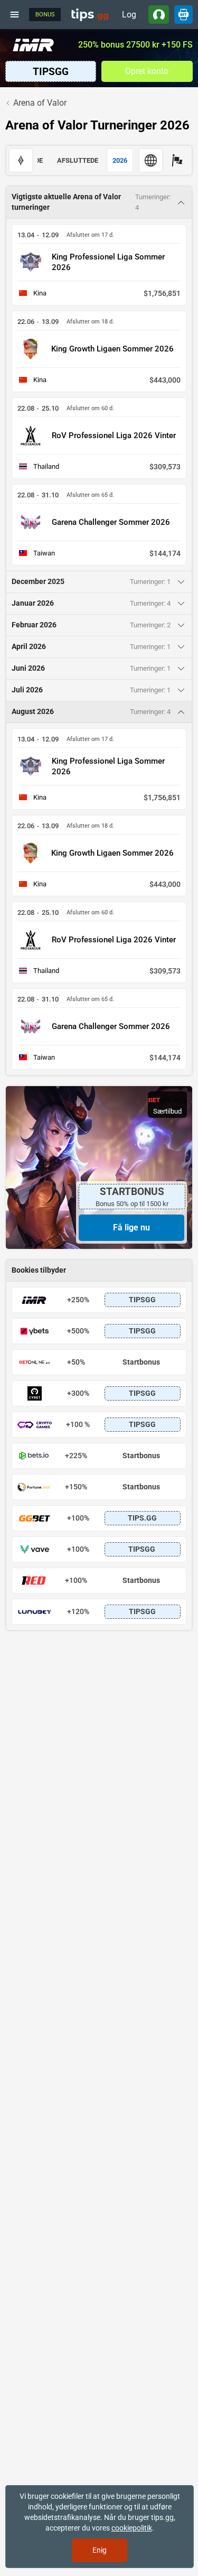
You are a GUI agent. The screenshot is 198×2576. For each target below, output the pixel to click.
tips (90, 14)
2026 (120, 160)
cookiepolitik (132, 2528)
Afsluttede (78, 160)
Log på (129, 17)
